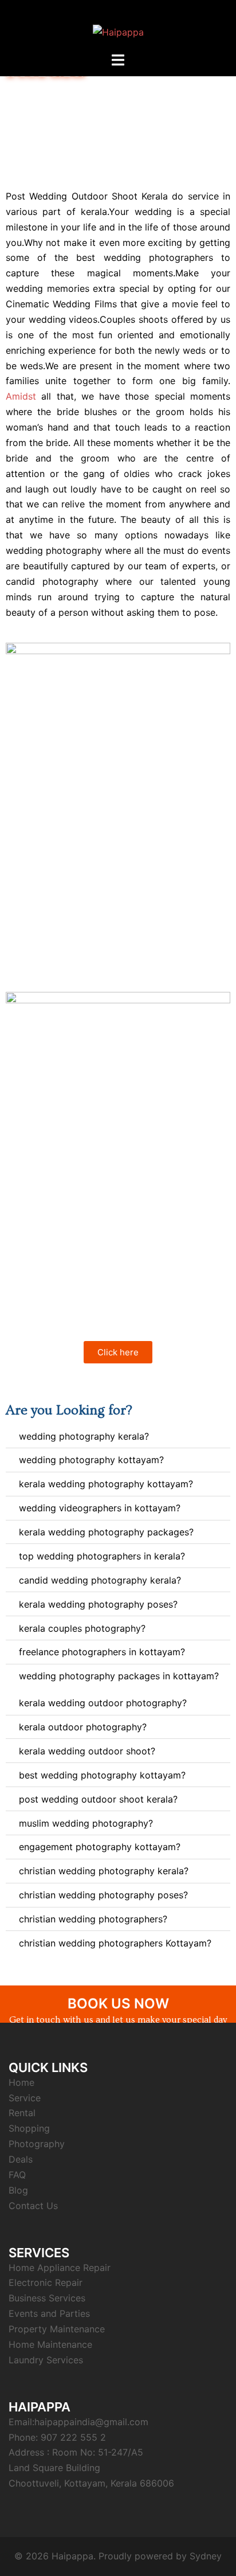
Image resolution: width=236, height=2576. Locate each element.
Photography (37, 2144)
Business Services (47, 2298)
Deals (21, 2159)
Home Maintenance (50, 2344)
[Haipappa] (118, 25)
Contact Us (33, 2206)
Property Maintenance (57, 2329)
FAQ (17, 2175)
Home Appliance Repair (60, 2268)
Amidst (21, 396)
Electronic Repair (46, 2282)
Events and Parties (49, 2313)
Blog (18, 2190)
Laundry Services (46, 2360)
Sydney (206, 2556)
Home (21, 2082)
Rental (22, 2113)
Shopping (29, 2128)
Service (25, 2098)
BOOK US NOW (118, 2004)
